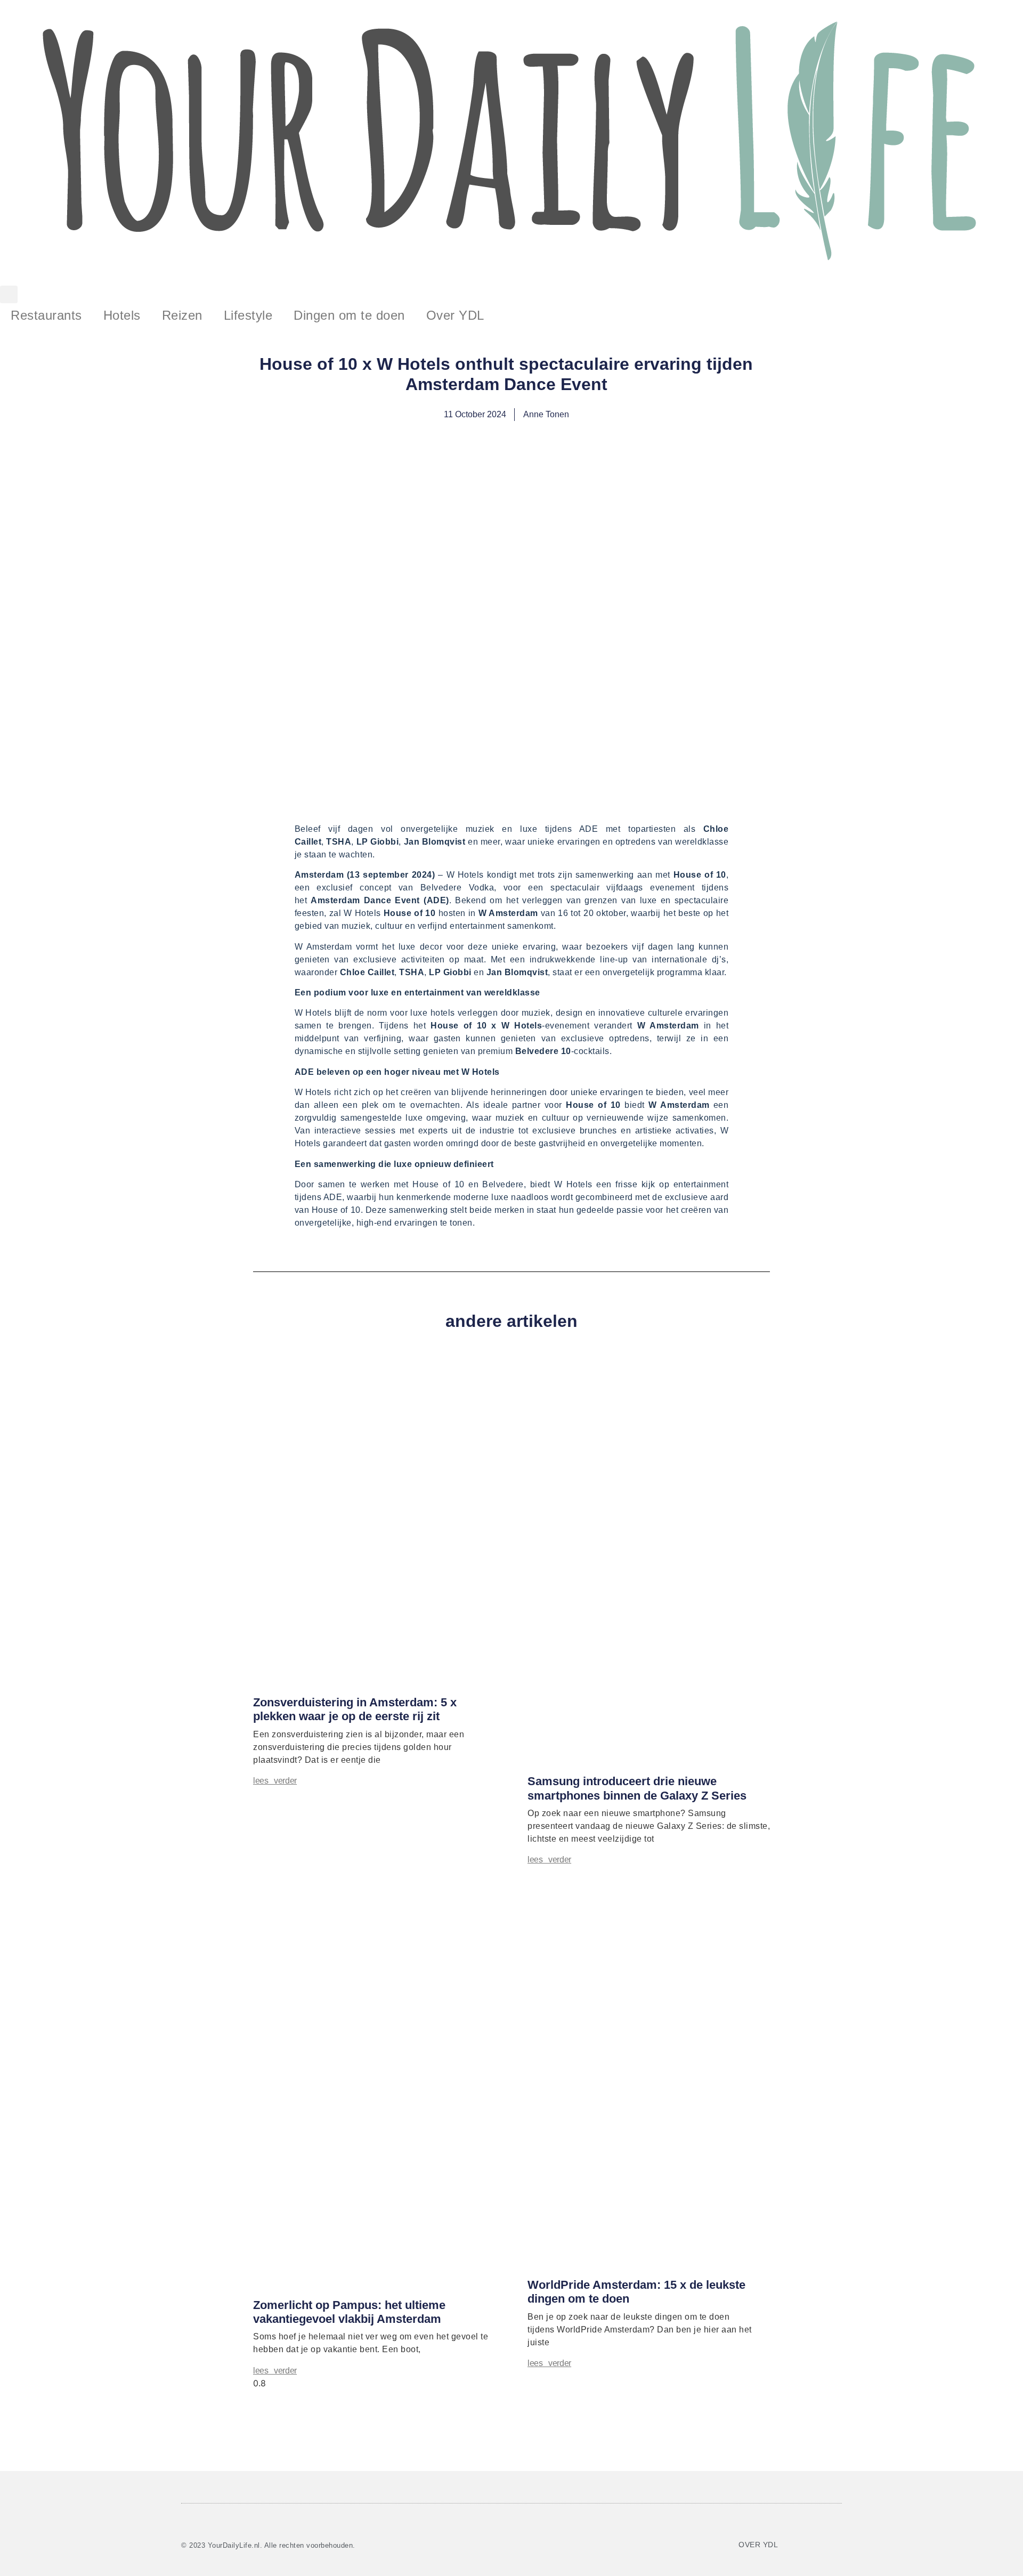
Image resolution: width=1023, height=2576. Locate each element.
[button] (9, 294)
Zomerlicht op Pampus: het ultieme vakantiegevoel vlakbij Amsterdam (349, 2312)
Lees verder (275, 1781)
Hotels (122, 315)
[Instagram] (827, 2543)
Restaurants (46, 315)
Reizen (182, 315)
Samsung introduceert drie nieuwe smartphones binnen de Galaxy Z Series (637, 1788)
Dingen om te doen (349, 315)
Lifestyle (248, 315)
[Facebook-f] (795, 2543)
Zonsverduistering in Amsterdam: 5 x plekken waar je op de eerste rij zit (355, 1709)
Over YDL (455, 315)
